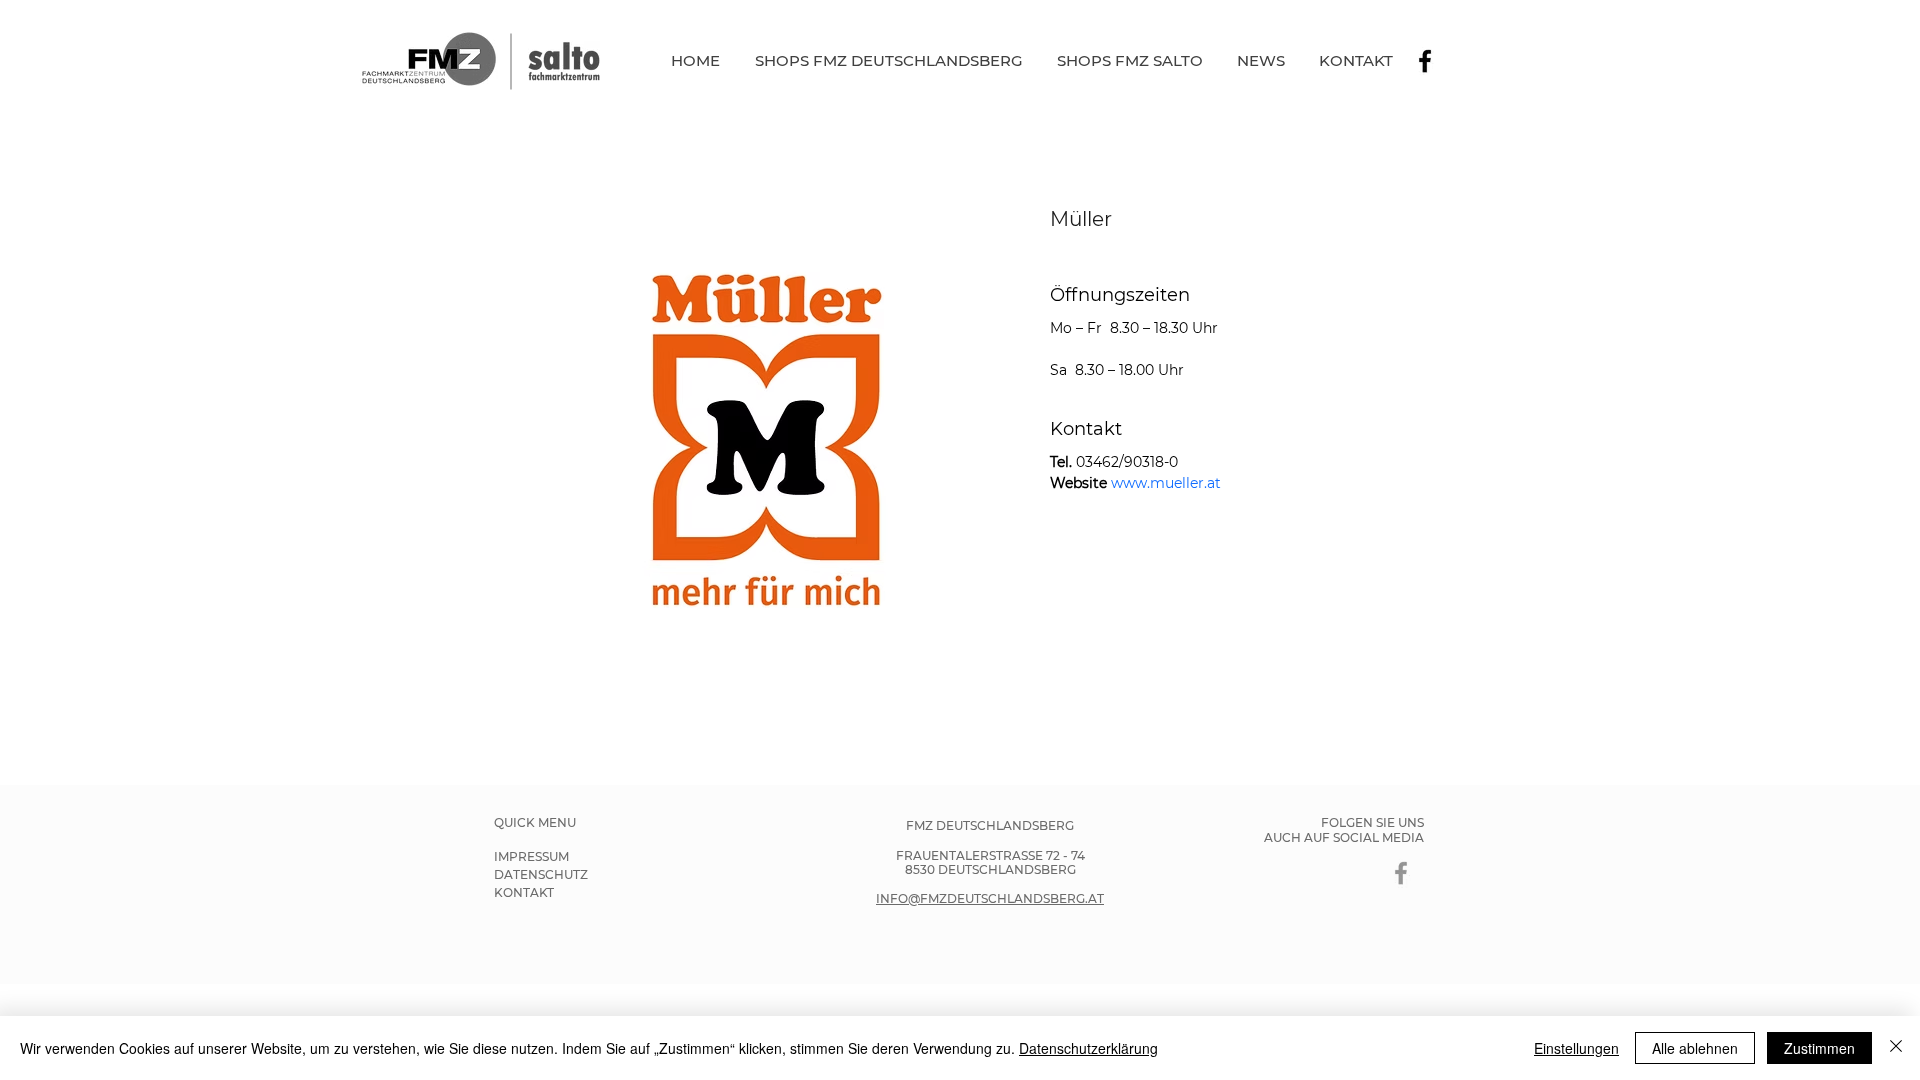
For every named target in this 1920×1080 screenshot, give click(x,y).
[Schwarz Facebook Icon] (1425, 61)
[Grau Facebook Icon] (1401, 873)
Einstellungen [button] (1576, 1048)
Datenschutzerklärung (1088, 1048)
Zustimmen (1819, 1048)
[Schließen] (1896, 1048)
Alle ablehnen (1695, 1048)
